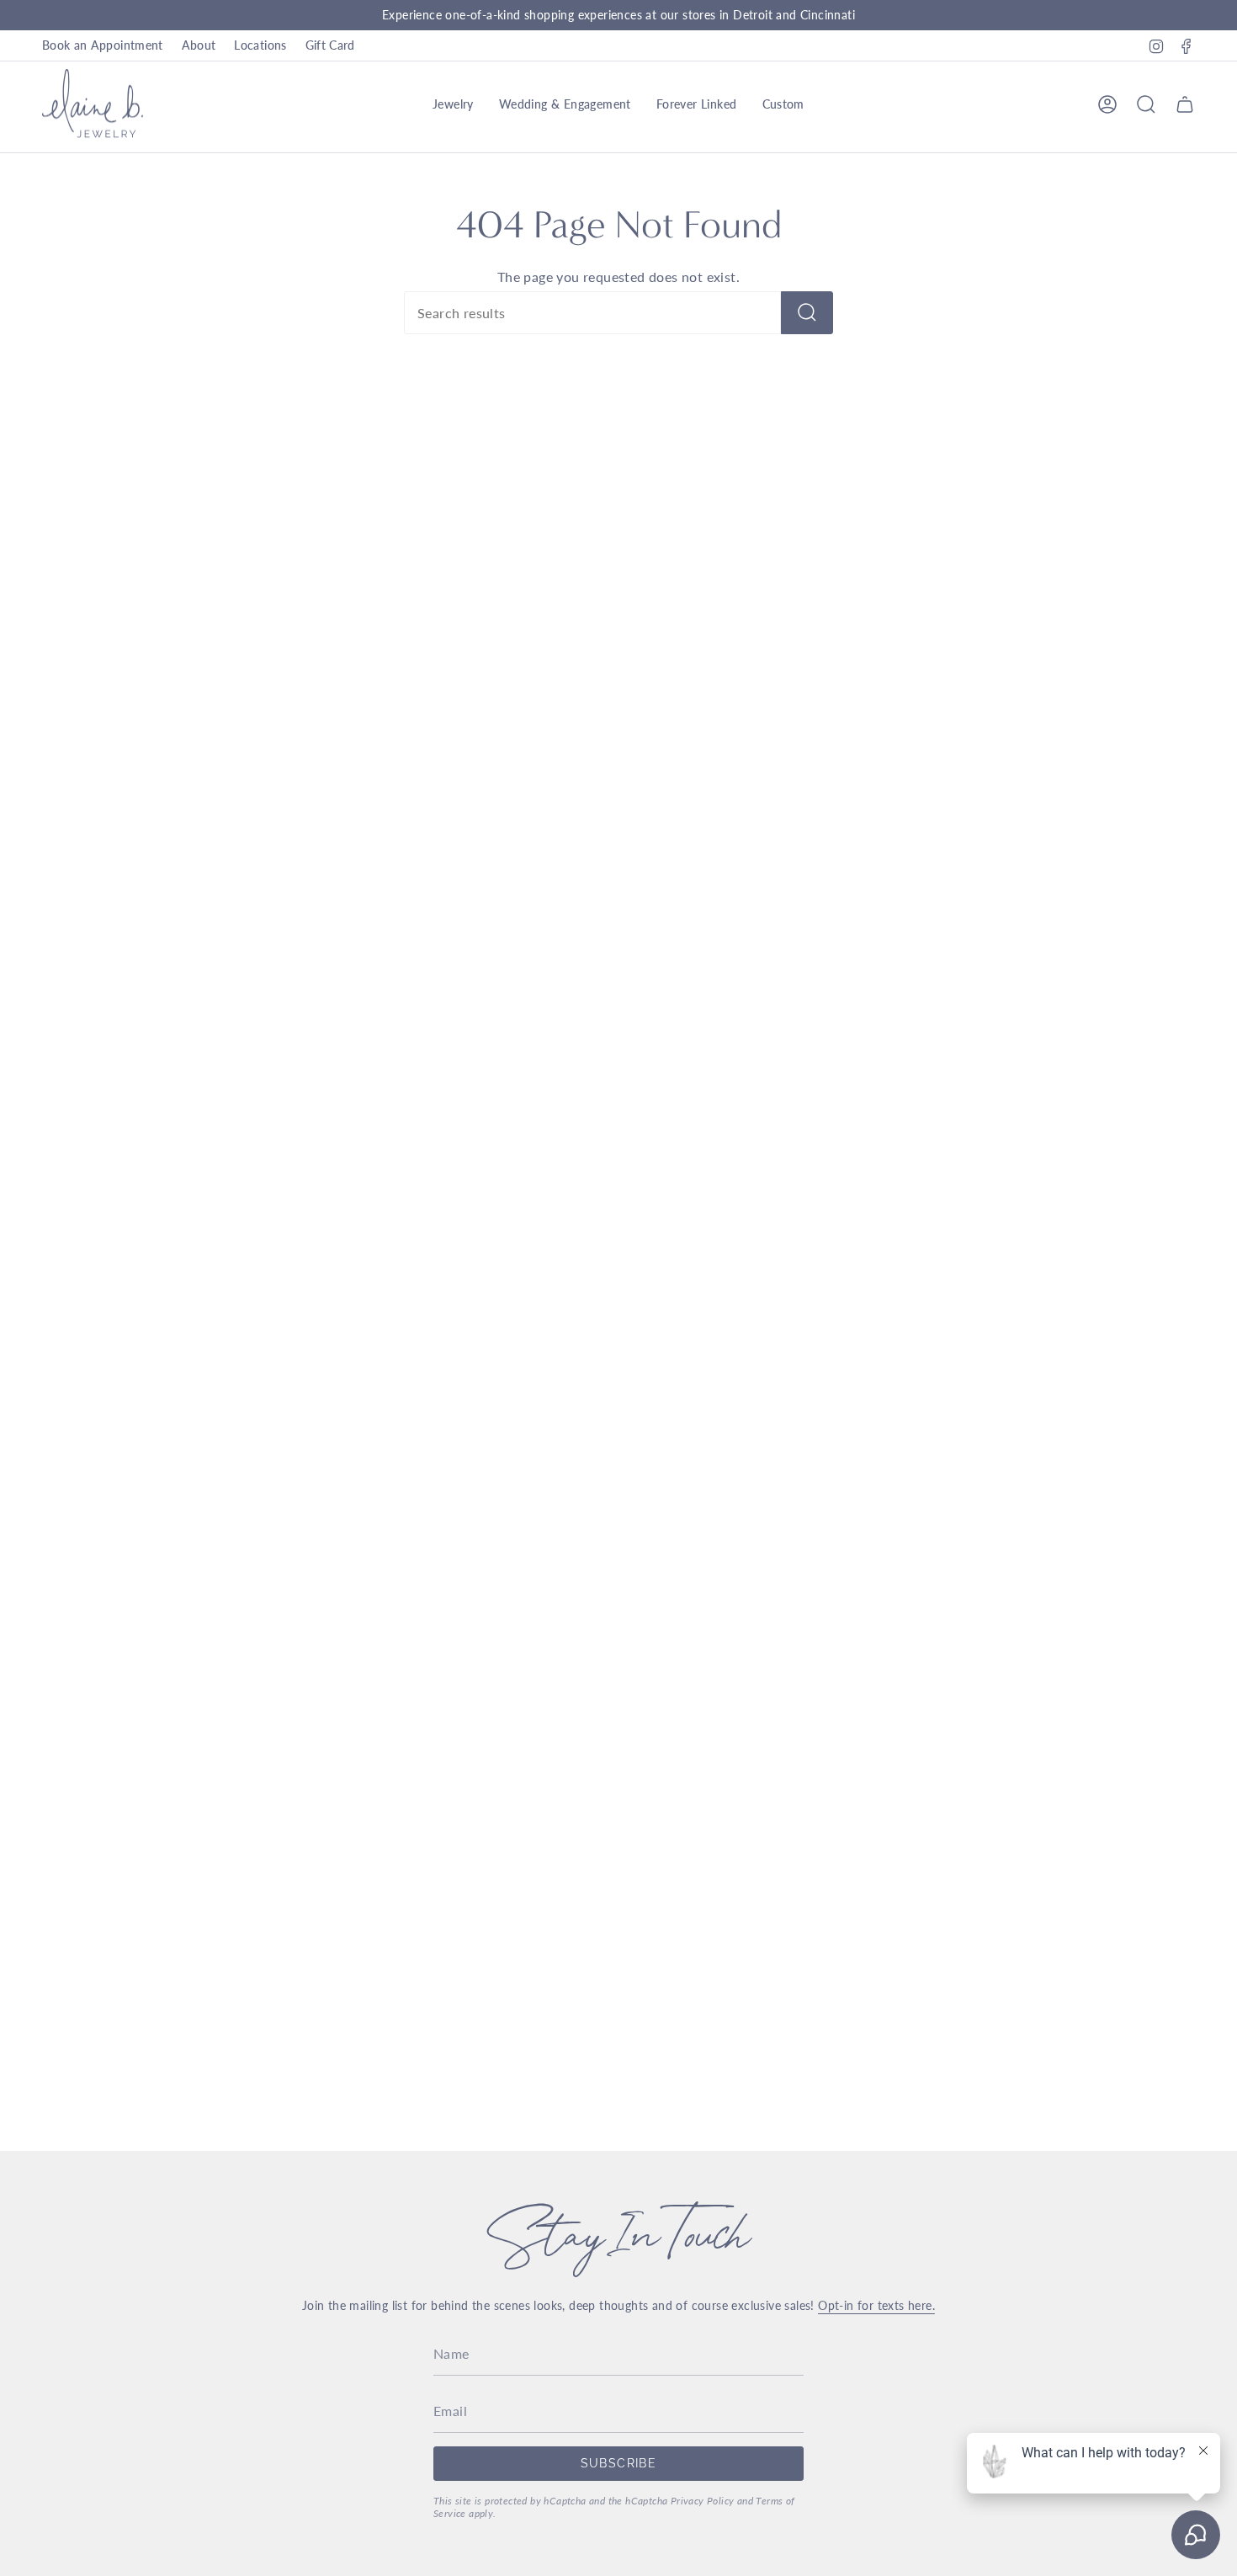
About (199, 45)
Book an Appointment (103, 45)
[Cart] (1185, 104)
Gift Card (330, 45)
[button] (453, 104)
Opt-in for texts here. (876, 2305)
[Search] (807, 313)
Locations (260, 45)
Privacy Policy (703, 2501)
